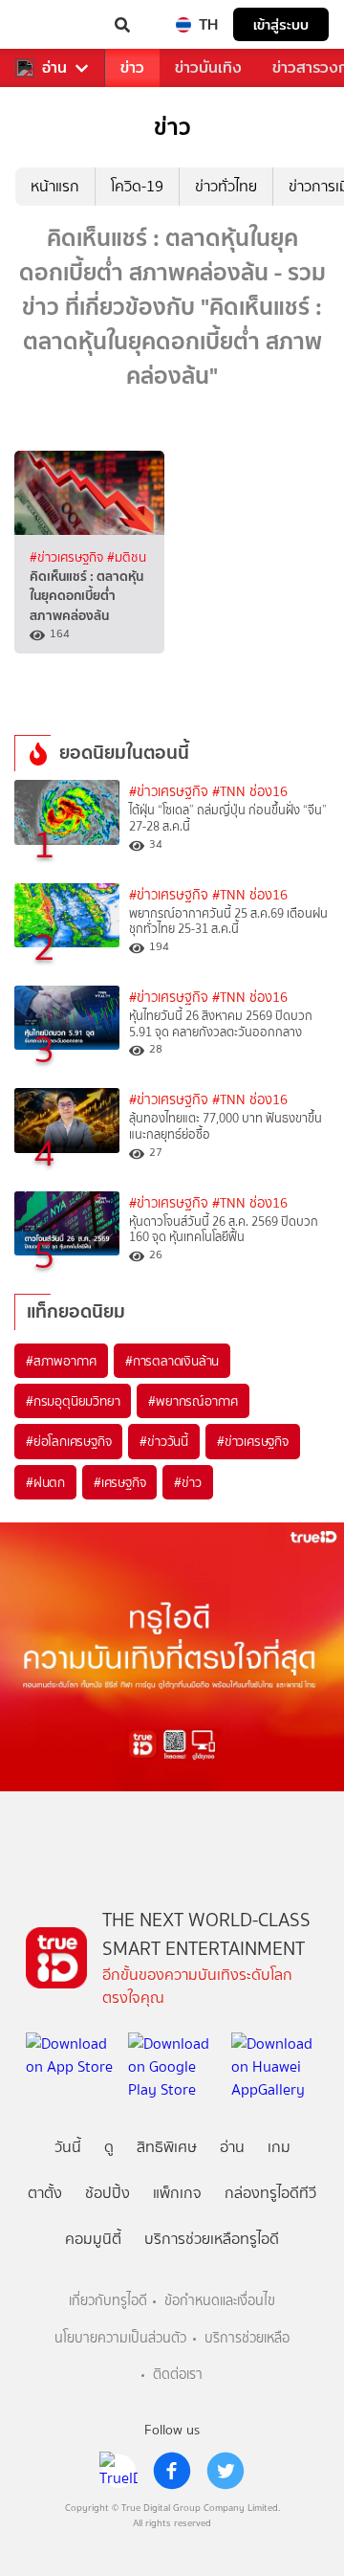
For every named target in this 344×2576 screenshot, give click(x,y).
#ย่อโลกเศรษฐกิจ (68, 1441)
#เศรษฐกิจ (119, 1482)
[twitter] (226, 2471)
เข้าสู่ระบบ (281, 24)
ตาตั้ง (45, 2193)
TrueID (54, 25)
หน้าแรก (55, 186)
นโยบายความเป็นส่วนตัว (120, 2338)
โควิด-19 (137, 186)
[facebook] (172, 2471)
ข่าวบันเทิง (208, 67)
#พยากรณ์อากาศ (193, 1401)
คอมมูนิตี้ (93, 2239)
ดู (109, 2147)
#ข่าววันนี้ (164, 1441)
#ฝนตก (45, 1482)
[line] (118, 2471)
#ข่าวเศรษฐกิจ (68, 557)
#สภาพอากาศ (61, 1361)
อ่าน (54, 68)
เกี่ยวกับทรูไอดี (108, 2301)
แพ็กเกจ (177, 2193)
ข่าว (132, 67)
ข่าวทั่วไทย (226, 186)
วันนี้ (68, 2147)
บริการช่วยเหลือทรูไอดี (212, 2239)
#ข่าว (187, 1482)
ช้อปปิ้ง (107, 2193)
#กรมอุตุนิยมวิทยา (73, 1401)
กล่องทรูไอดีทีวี (270, 2193)
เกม (279, 2147)
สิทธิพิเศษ (167, 2147)
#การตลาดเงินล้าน (172, 1361)
